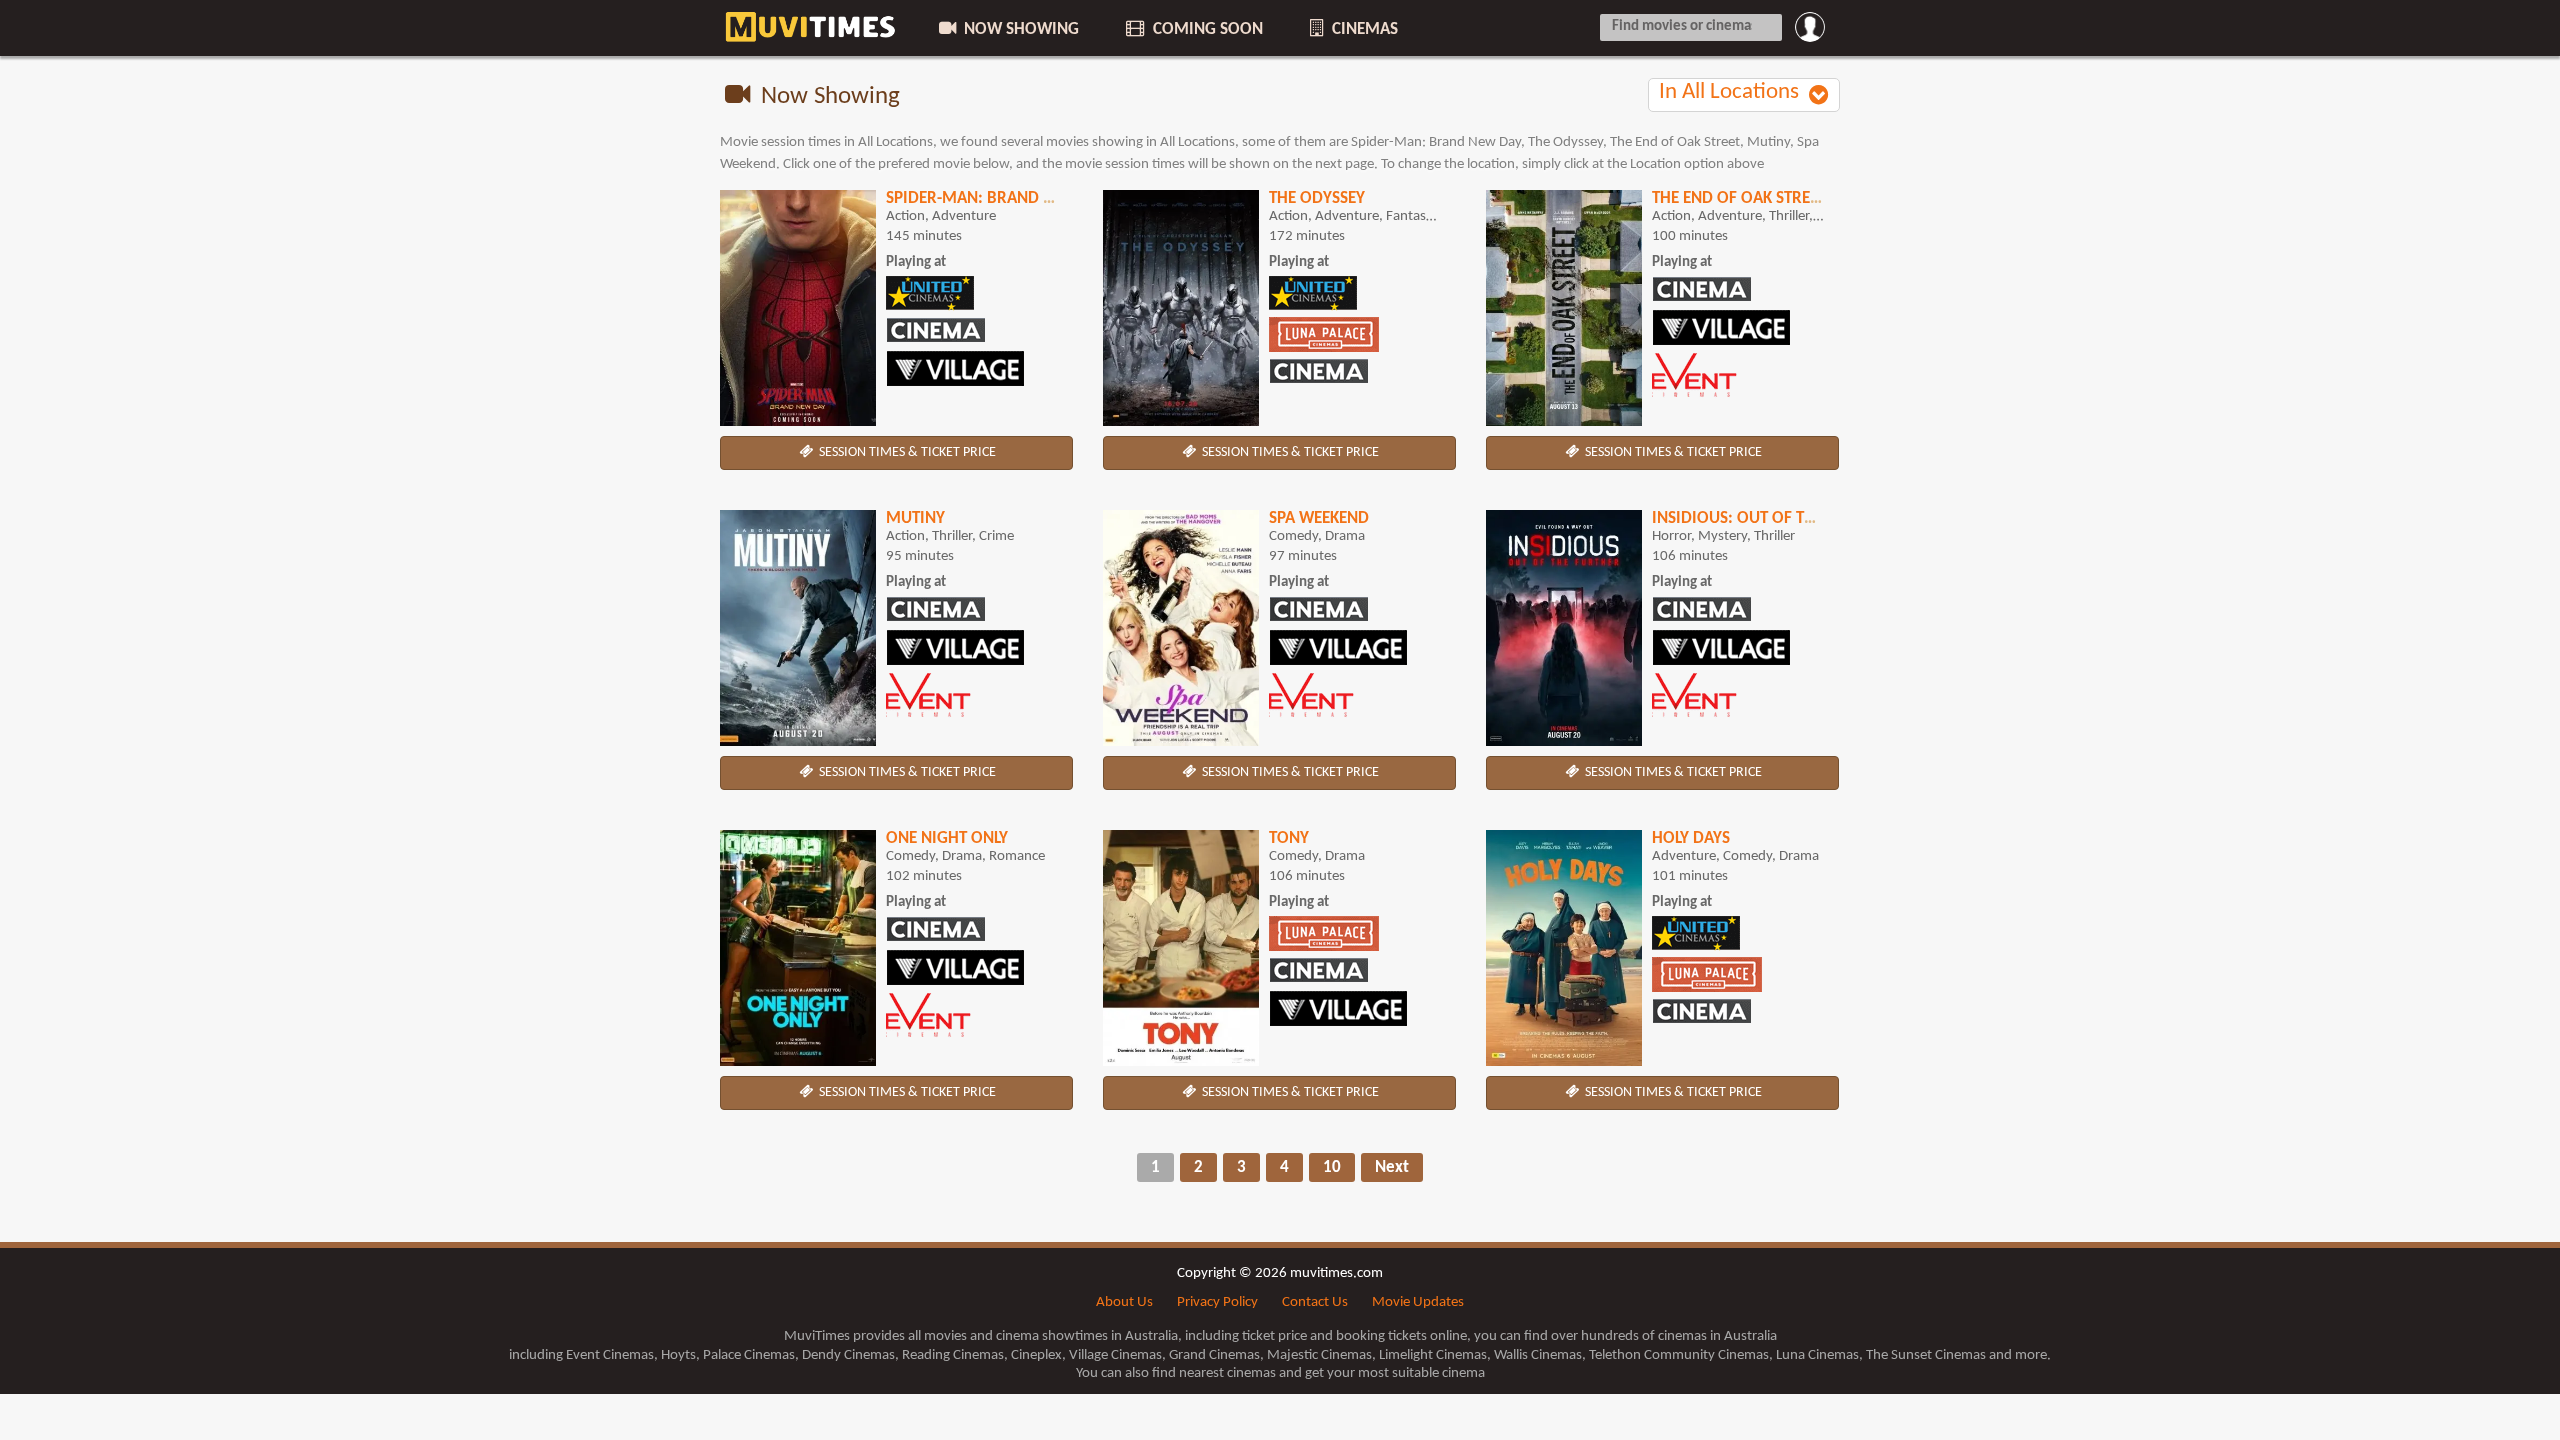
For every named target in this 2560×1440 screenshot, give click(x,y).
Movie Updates (1418, 1302)
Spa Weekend (1319, 518)
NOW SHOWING (1019, 29)
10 (1332, 1167)
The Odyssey (1317, 198)
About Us (1124, 1302)
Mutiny (915, 518)
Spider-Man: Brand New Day (998, 198)
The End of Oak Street (1739, 198)
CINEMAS (1363, 29)
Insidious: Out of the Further (1772, 518)
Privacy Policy (1217, 1302)
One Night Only (947, 838)
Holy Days (1691, 838)
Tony (1289, 838)
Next (1392, 1167)
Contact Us (1315, 1302)
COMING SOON (1206, 29)
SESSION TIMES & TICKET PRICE (906, 452)
